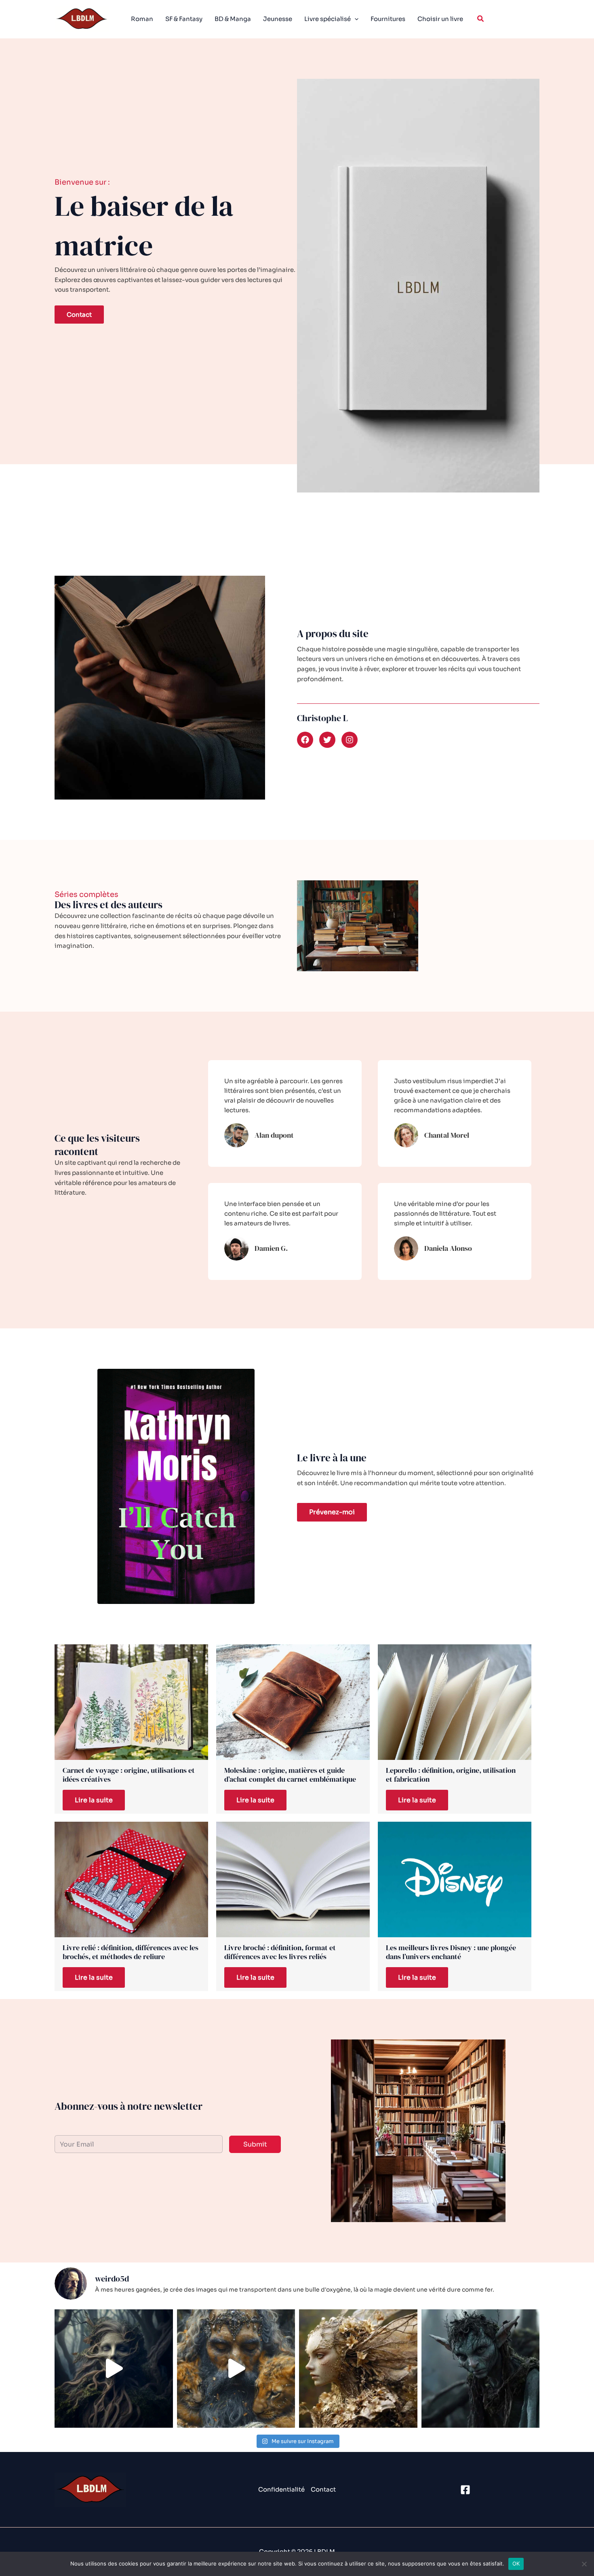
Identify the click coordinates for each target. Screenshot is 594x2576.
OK (516, 2563)
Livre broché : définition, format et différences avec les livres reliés (280, 1952)
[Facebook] (465, 2490)
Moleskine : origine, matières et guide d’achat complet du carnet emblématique (290, 1775)
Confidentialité (281, 2489)
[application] (355, 19)
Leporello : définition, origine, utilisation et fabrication (451, 1775)
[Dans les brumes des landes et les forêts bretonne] (481, 2369)
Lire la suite (94, 1800)
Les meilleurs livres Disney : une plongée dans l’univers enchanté (451, 1952)
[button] (481, 19)
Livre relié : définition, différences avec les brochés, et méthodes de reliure (131, 1952)
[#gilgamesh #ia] (236, 2369)
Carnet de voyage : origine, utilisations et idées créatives (129, 1775)
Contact (323, 2489)
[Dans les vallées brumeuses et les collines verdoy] (358, 2369)
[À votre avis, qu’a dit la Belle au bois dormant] (114, 2369)
